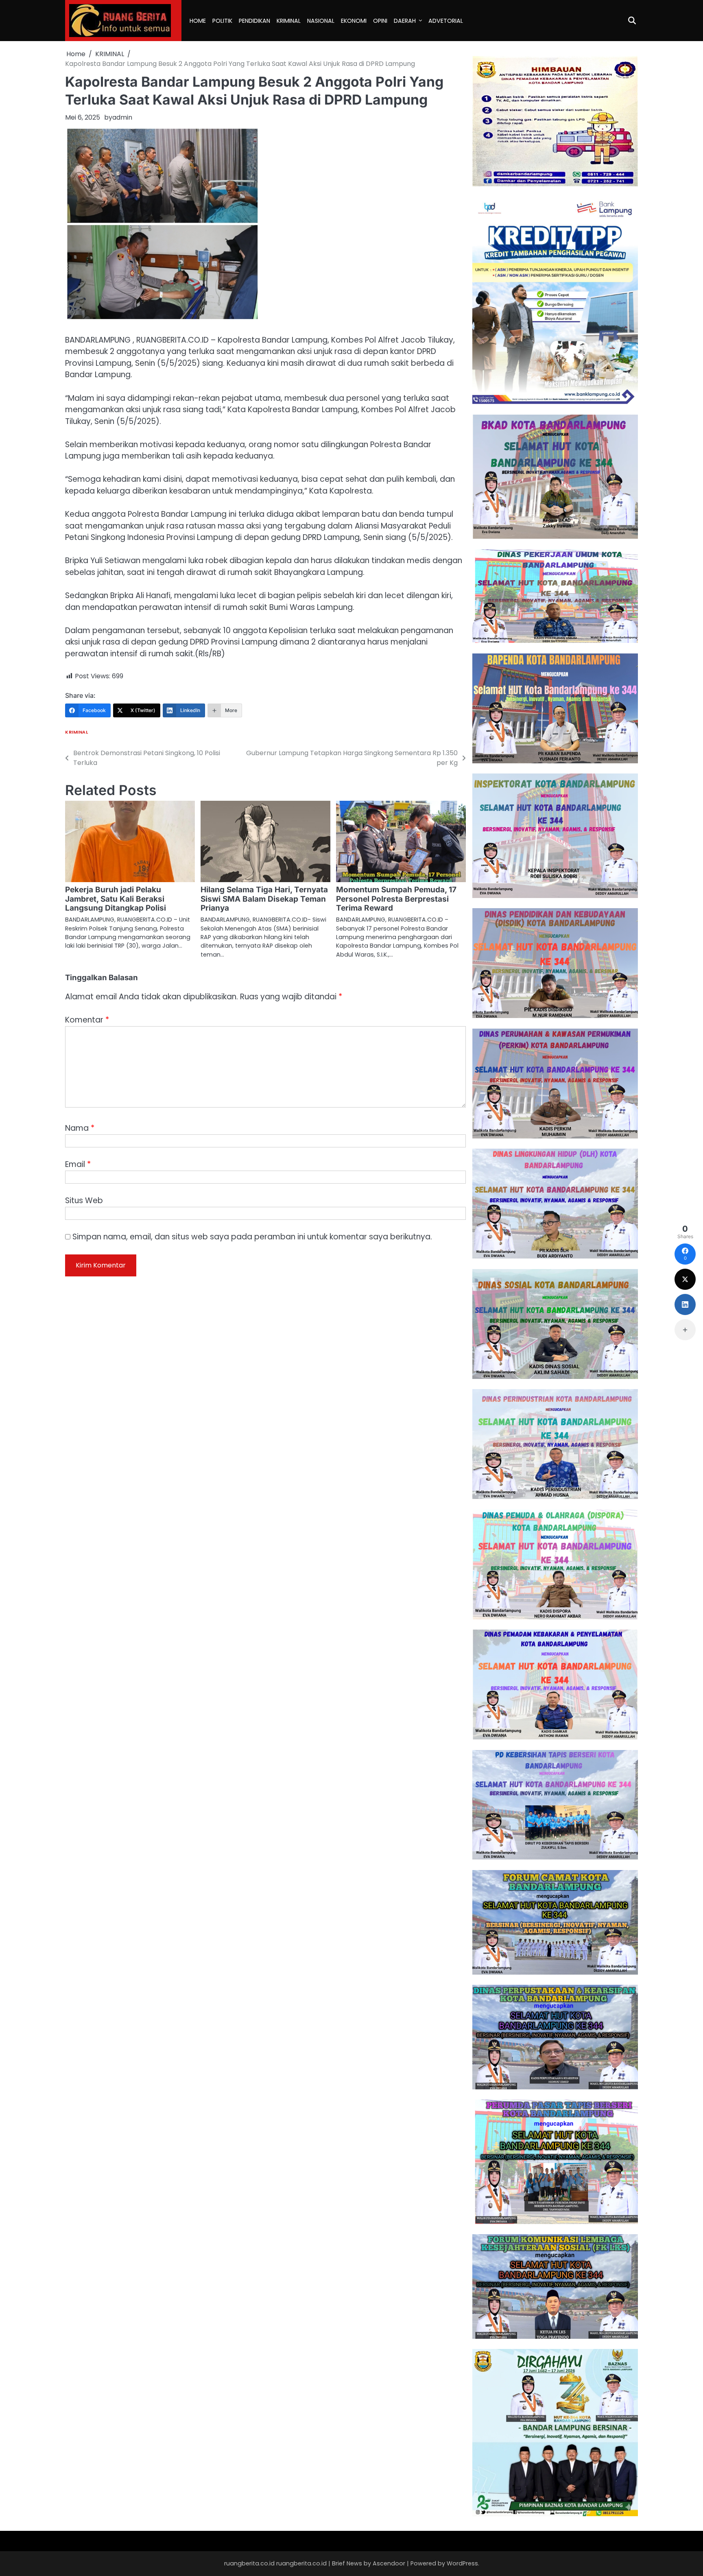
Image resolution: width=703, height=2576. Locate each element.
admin (122, 117)
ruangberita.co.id (301, 2563)
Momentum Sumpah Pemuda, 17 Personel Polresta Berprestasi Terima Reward (396, 899)
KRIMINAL (289, 21)
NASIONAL (321, 21)
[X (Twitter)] (685, 1279)
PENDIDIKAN (254, 21)
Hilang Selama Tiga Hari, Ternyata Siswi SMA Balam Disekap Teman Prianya (264, 899)
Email (78, 1164)
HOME (198, 21)
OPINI (380, 21)
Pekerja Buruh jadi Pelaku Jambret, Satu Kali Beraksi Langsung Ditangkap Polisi (116, 899)
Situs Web (84, 1201)
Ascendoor (389, 2563)
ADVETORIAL (446, 21)
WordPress (462, 2563)
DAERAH (405, 21)
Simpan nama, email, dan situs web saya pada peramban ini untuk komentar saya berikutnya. (252, 1237)
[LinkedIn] (685, 1304)
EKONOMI (354, 21)
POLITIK (222, 21)
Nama (80, 1128)
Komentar (87, 1020)
